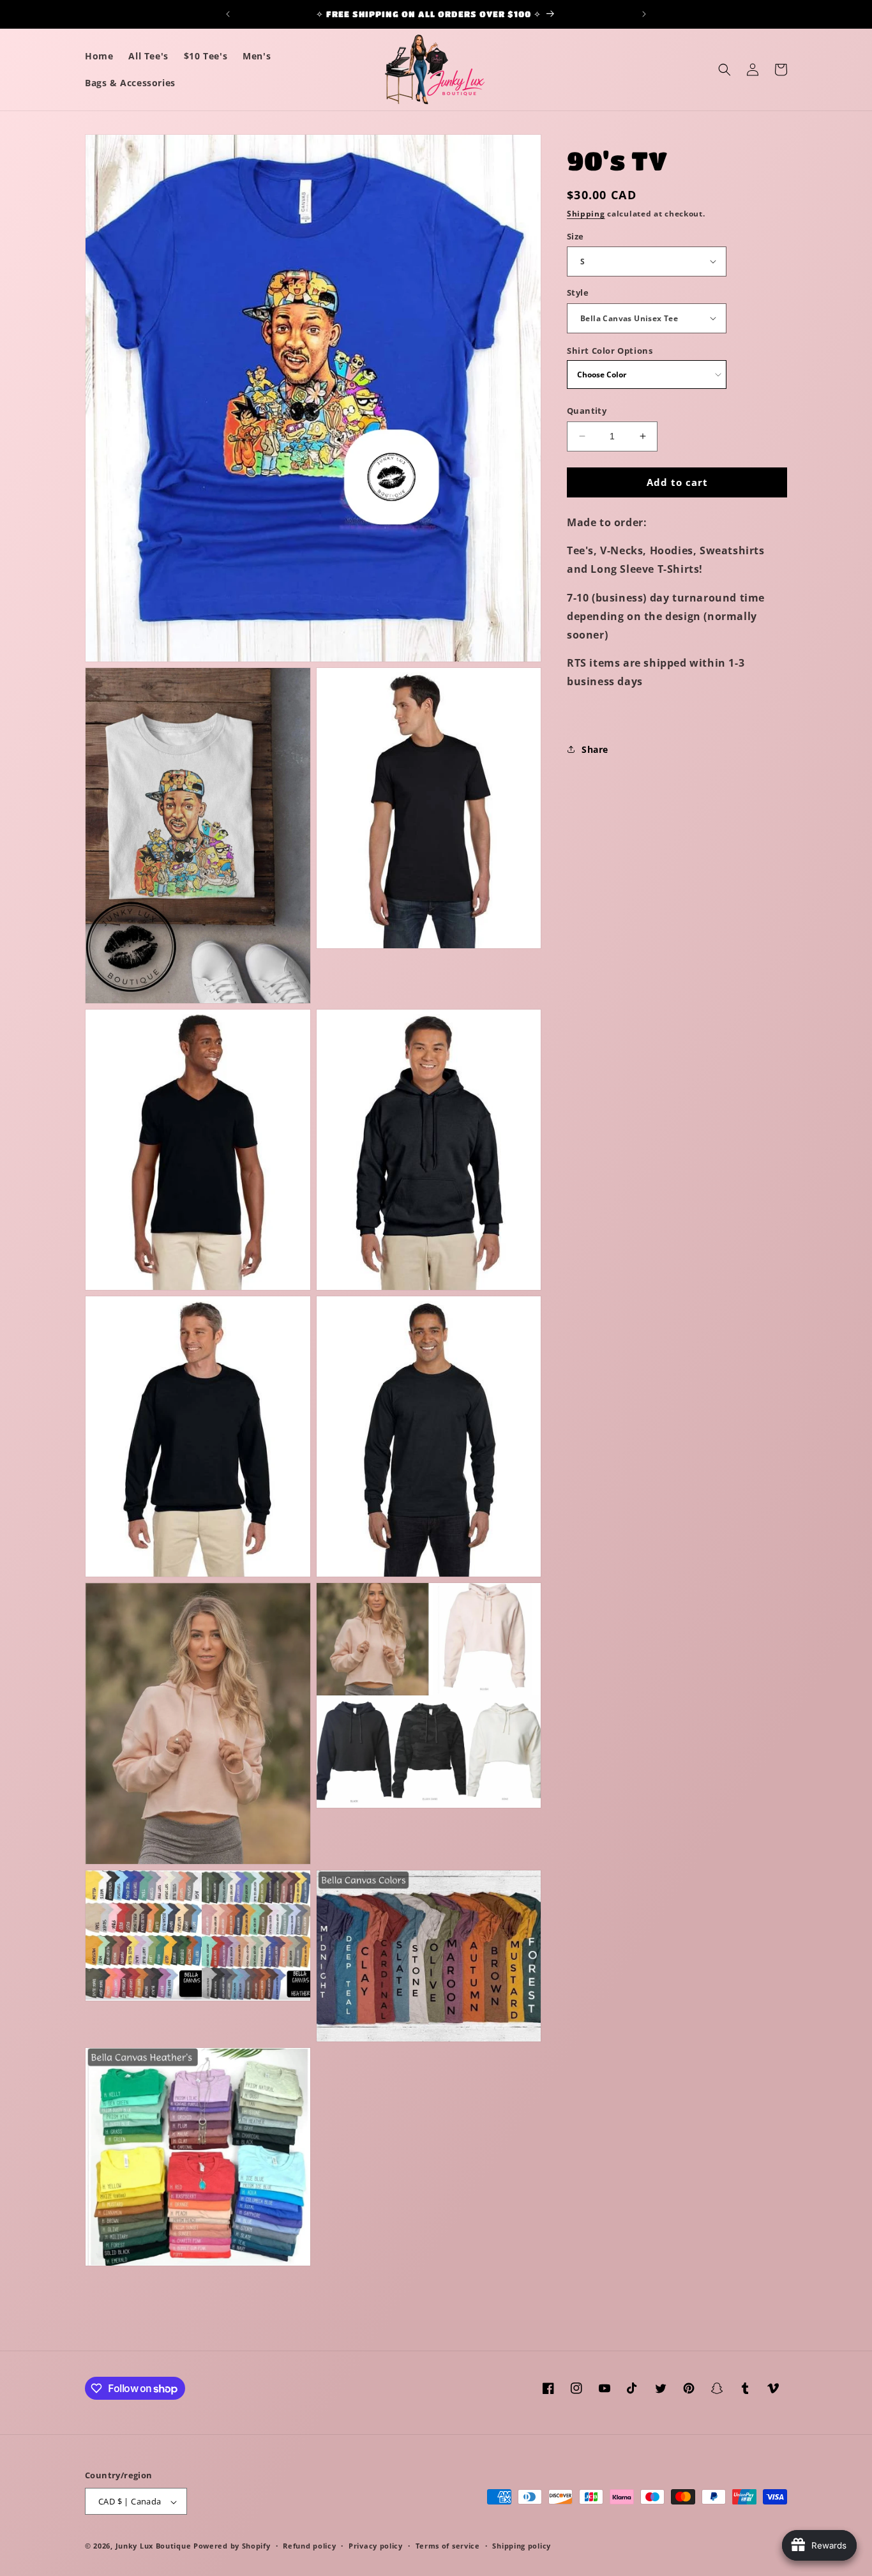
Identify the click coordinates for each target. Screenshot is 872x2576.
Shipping (586, 214)
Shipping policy (522, 2546)
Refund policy (309, 2546)
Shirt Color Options (610, 350)
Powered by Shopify (232, 2546)
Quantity (587, 411)
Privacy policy (376, 2546)
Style (578, 292)
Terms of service (448, 2546)
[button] (725, 70)
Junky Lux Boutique (154, 2546)
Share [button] (595, 749)
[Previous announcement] (228, 14)
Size (575, 236)
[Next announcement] (644, 14)
